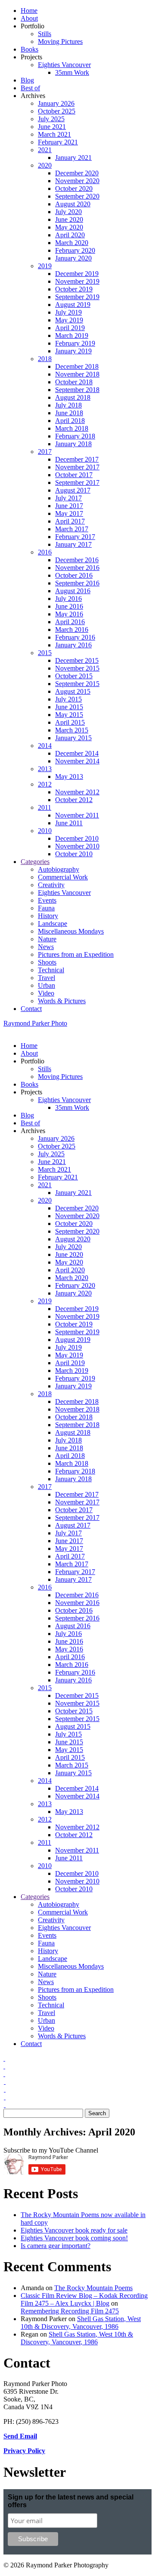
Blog (27, 80)
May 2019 (69, 320)
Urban (46, 985)
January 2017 (73, 544)
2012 (45, 784)
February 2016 (75, 637)
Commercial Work (63, 877)
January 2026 (56, 103)
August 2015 (73, 691)
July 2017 (68, 498)
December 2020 (77, 173)
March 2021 (54, 134)
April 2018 (70, 421)
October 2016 (74, 575)
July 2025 (51, 119)
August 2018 (73, 397)
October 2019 (74, 289)
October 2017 (74, 475)
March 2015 (72, 730)
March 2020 (72, 243)
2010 (45, 831)
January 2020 (73, 258)
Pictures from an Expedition (76, 954)
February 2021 (58, 142)
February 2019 (75, 343)
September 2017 (77, 482)
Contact (31, 1009)
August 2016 (73, 591)
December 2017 (77, 459)
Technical (51, 970)
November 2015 (77, 668)
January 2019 (73, 351)
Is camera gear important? (56, 2246)
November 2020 (77, 181)
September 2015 (77, 684)
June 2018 (69, 413)
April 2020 (70, 235)
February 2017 (75, 537)
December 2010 (77, 838)
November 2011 (77, 815)
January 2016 (73, 645)
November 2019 (77, 281)
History (48, 916)
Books (29, 49)
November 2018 (77, 374)
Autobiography (59, 869)
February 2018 (75, 436)
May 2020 (69, 227)
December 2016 (77, 560)
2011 (45, 807)
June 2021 (52, 127)
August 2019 (73, 305)
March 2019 (72, 335)
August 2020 (73, 204)
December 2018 (77, 366)
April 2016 (70, 622)
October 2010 (74, 854)
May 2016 (69, 614)
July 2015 (68, 699)
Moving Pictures (60, 41)
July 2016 (68, 599)
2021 (45, 150)
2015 (45, 653)
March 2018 (72, 428)
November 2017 (77, 467)
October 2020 (74, 188)
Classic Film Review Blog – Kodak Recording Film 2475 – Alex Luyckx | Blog (84, 2299)
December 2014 (77, 753)
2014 (45, 746)
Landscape (53, 924)
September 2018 (77, 390)
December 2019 (77, 274)
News (46, 947)
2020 (45, 165)
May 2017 (69, 513)
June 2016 (69, 606)
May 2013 (69, 776)
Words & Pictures (62, 1001)
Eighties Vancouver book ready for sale (74, 2230)
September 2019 (77, 297)
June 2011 (69, 823)
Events (47, 900)
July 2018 (68, 405)
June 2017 (69, 506)
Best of (30, 88)
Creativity (51, 885)
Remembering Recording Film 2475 (70, 2311)
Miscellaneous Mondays (71, 931)
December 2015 (77, 660)
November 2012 (77, 792)
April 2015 (70, 722)
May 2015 (69, 715)
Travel (46, 978)
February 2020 (75, 250)
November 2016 (77, 568)
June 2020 (69, 219)
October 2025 (57, 111)
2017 (45, 452)
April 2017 (70, 521)
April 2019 (70, 328)
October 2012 (74, 800)
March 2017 (72, 529)
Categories (35, 862)
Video (46, 993)
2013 (45, 769)
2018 (45, 359)
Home (29, 11)
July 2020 (68, 212)
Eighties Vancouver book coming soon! (74, 2238)
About (29, 18)
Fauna (46, 908)
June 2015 (69, 707)
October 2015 (74, 676)
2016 (45, 552)
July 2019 (68, 312)
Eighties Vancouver (64, 65)
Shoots (47, 962)
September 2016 (77, 583)
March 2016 (72, 629)
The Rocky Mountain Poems (93, 2288)
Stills (45, 34)
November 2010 (77, 846)
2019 (45, 266)
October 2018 (74, 382)
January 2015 (73, 738)
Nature (47, 939)
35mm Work (72, 72)
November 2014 (77, 761)
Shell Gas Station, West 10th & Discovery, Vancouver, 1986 (81, 2323)
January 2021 (73, 158)
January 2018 (73, 444)
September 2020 (77, 196)
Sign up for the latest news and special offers (71, 2501)
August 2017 (73, 490)
